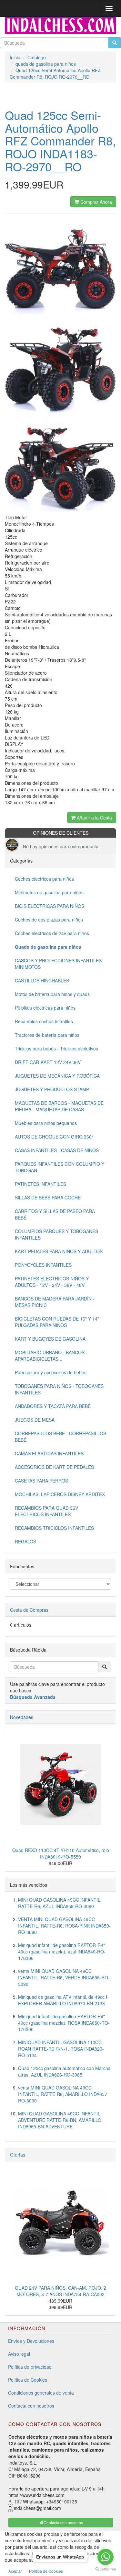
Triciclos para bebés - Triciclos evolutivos (56, 1048)
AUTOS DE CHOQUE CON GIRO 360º (54, 1137)
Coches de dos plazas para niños (49, 920)
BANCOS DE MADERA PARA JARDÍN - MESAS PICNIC (55, 1302)
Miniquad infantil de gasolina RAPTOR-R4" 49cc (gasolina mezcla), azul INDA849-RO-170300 (62, 1952)
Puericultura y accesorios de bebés (51, 1372)
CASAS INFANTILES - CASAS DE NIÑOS (57, 1150)
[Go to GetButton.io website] (106, 2569)
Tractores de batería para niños (47, 1035)
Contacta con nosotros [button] (63, 2522)
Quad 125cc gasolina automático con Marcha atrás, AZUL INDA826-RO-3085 (64, 2071)
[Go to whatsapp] (106, 2557)
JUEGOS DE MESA (35, 1420)
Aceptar (15, 2571)
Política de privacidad (30, 2367)
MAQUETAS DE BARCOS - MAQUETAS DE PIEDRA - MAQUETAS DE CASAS (59, 1106)
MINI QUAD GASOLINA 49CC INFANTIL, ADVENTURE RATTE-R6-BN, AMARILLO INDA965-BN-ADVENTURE (60, 2120)
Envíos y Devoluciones (31, 2341)
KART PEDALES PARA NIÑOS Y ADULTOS (59, 1251)
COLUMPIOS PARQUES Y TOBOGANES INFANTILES (56, 1234)
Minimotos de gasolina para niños (49, 892)
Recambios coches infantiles (44, 1021)
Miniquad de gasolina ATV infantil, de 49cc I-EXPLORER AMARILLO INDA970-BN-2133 (63, 2000)
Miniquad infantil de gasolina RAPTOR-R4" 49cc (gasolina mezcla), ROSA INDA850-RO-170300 (64, 2023)
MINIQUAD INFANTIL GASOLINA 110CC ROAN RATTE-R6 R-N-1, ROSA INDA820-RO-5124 (61, 2049)
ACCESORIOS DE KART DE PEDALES (54, 1467)
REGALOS (25, 1541)
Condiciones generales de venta (41, 2393)
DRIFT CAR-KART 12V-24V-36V (48, 1062)
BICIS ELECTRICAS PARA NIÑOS (50, 906)
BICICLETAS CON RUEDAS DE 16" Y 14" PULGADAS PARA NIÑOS (57, 1322)
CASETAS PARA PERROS (41, 1481)
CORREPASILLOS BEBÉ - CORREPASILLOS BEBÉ (60, 1437)
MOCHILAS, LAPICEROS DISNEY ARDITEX (60, 1494)
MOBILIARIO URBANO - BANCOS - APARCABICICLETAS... (51, 1356)
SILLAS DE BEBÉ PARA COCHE (48, 1197)
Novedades (22, 1717)
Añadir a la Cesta (94, 818)
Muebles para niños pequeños (46, 1123)
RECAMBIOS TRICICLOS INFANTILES (54, 1528)
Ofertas (18, 2155)
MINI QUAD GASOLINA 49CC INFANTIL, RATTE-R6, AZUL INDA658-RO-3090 (60, 1903)
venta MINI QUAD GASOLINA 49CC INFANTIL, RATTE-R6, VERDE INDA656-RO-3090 (64, 1977)
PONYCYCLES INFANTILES (43, 1265)
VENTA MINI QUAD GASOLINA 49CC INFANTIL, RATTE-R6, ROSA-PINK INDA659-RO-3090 (64, 1926)
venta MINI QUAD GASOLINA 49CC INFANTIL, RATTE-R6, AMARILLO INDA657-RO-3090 (63, 2094)
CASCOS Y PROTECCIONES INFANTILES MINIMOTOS (58, 964)
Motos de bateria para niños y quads (52, 994)
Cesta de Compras (29, 1610)
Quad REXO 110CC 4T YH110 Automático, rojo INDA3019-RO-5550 (61, 1853)
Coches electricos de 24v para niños (52, 933)
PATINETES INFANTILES (40, 1184)
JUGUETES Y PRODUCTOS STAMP (52, 1089)
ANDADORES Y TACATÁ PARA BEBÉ (53, 1406)
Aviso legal (19, 2354)
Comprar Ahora (96, 202)
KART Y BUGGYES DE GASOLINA (50, 1339)
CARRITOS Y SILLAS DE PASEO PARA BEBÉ (55, 1214)
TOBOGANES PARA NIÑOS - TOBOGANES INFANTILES (59, 1389)
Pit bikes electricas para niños (45, 1008)
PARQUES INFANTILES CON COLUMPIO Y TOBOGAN (60, 1167)
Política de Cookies (28, 2380)
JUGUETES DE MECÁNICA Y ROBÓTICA (57, 1076)
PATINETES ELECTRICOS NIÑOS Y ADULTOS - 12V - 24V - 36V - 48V (52, 1282)
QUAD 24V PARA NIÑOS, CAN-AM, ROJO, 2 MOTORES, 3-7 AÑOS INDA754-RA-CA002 (60, 2291)
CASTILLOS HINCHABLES (42, 980)
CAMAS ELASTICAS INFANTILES (49, 1453)
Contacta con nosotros (31, 2406)
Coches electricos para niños (44, 879)
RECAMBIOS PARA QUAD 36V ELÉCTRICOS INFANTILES (46, 1511)
